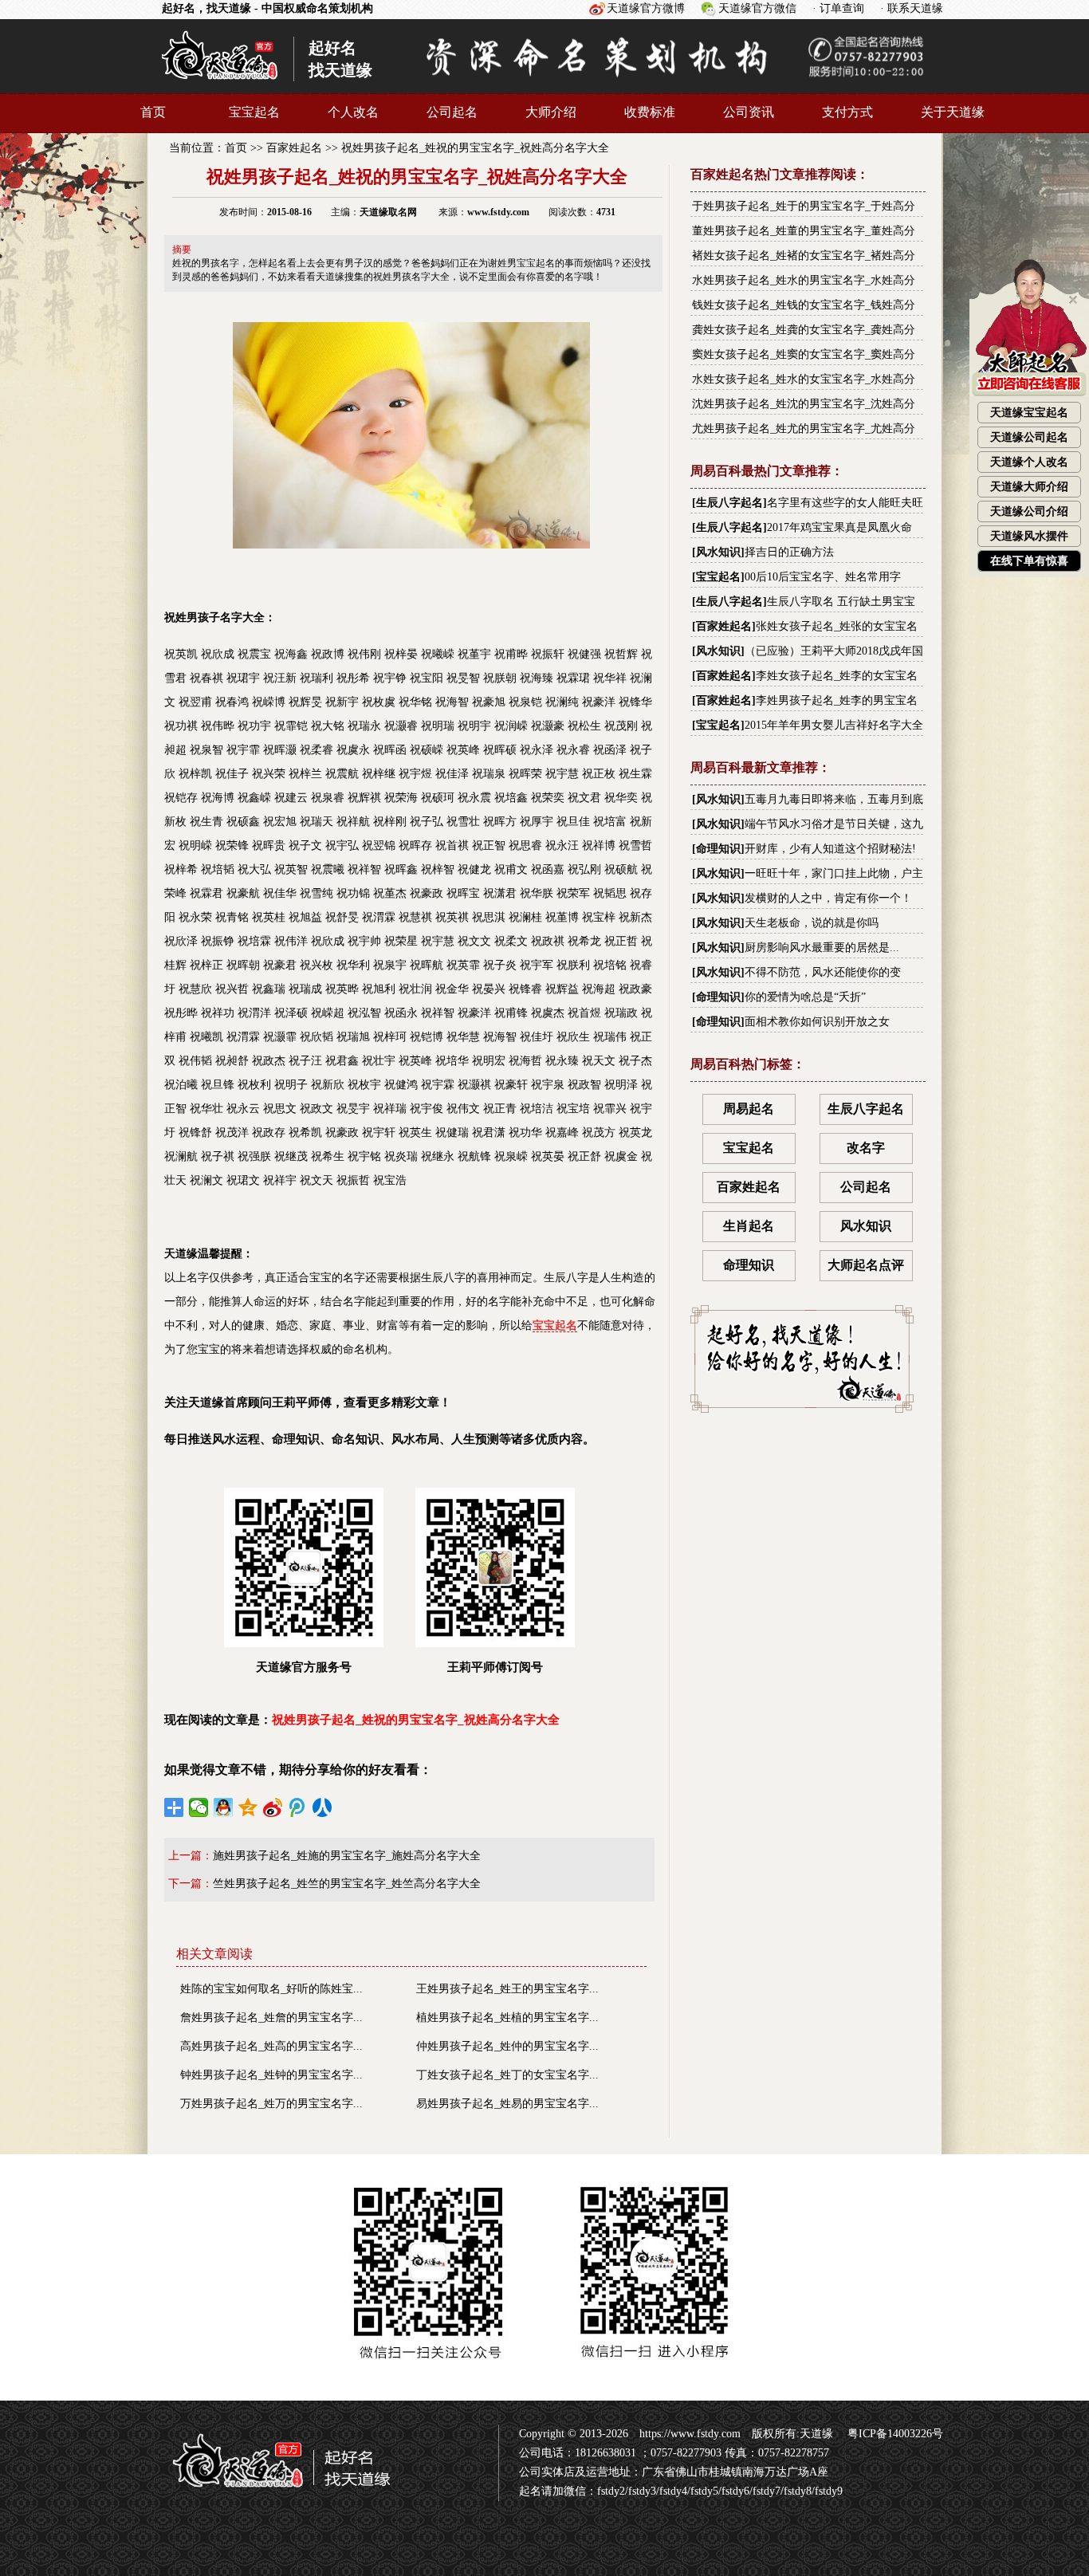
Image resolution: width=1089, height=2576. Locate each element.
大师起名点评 (866, 1265)
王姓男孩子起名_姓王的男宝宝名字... (507, 1989)
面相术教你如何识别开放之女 (817, 1022)
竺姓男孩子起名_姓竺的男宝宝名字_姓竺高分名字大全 (347, 1884)
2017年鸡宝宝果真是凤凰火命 (839, 527)
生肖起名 (749, 1226)
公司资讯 (749, 112)
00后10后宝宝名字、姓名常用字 (823, 577)
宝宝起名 (254, 112)
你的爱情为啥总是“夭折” (805, 997)
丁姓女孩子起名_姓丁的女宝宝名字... (507, 2075)
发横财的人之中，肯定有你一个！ (828, 898)
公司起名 (452, 112)
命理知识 (718, 849)
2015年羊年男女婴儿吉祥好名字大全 (834, 725)
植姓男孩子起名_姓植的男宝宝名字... (507, 2018)
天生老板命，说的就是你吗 (812, 923)
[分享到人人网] (322, 1807)
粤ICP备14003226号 (894, 2434)
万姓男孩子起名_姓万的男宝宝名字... (271, 2104)
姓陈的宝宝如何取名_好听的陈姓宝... (271, 1989)
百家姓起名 (294, 148)
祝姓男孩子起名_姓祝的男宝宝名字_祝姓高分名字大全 (475, 148)
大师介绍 (551, 112)
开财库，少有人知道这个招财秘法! (830, 849)
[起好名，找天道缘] (272, 2495)
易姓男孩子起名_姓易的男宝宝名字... (507, 2104)
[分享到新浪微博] (273, 1807)
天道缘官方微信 (757, 8)
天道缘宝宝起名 (1029, 413)
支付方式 (847, 112)
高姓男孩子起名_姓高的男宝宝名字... (271, 2046)
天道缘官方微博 (646, 8)
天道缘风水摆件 (1029, 536)
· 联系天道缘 (912, 8)
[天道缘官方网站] (220, 86)
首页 (153, 112)
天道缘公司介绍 (1029, 511)
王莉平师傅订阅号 (495, 1667)
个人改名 (353, 112)
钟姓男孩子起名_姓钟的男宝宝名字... (271, 2075)
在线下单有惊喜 (1029, 561)
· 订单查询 (838, 8)
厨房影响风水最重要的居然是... (822, 948)
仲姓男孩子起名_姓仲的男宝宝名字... (507, 2046)
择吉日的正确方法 (789, 552)
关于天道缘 (953, 112)
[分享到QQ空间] (248, 1807)
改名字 (866, 1148)
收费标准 (650, 112)
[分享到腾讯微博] (298, 1807)
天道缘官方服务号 (304, 1667)
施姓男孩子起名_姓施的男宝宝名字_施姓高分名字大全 (347, 1856)
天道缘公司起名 (1029, 437)
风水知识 (718, 552)
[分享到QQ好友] (224, 1807)
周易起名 (749, 1109)
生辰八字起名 (729, 503)
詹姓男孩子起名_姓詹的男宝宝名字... (271, 2018)
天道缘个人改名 (1029, 462)
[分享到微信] (199, 1807)
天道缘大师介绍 (1029, 487)
